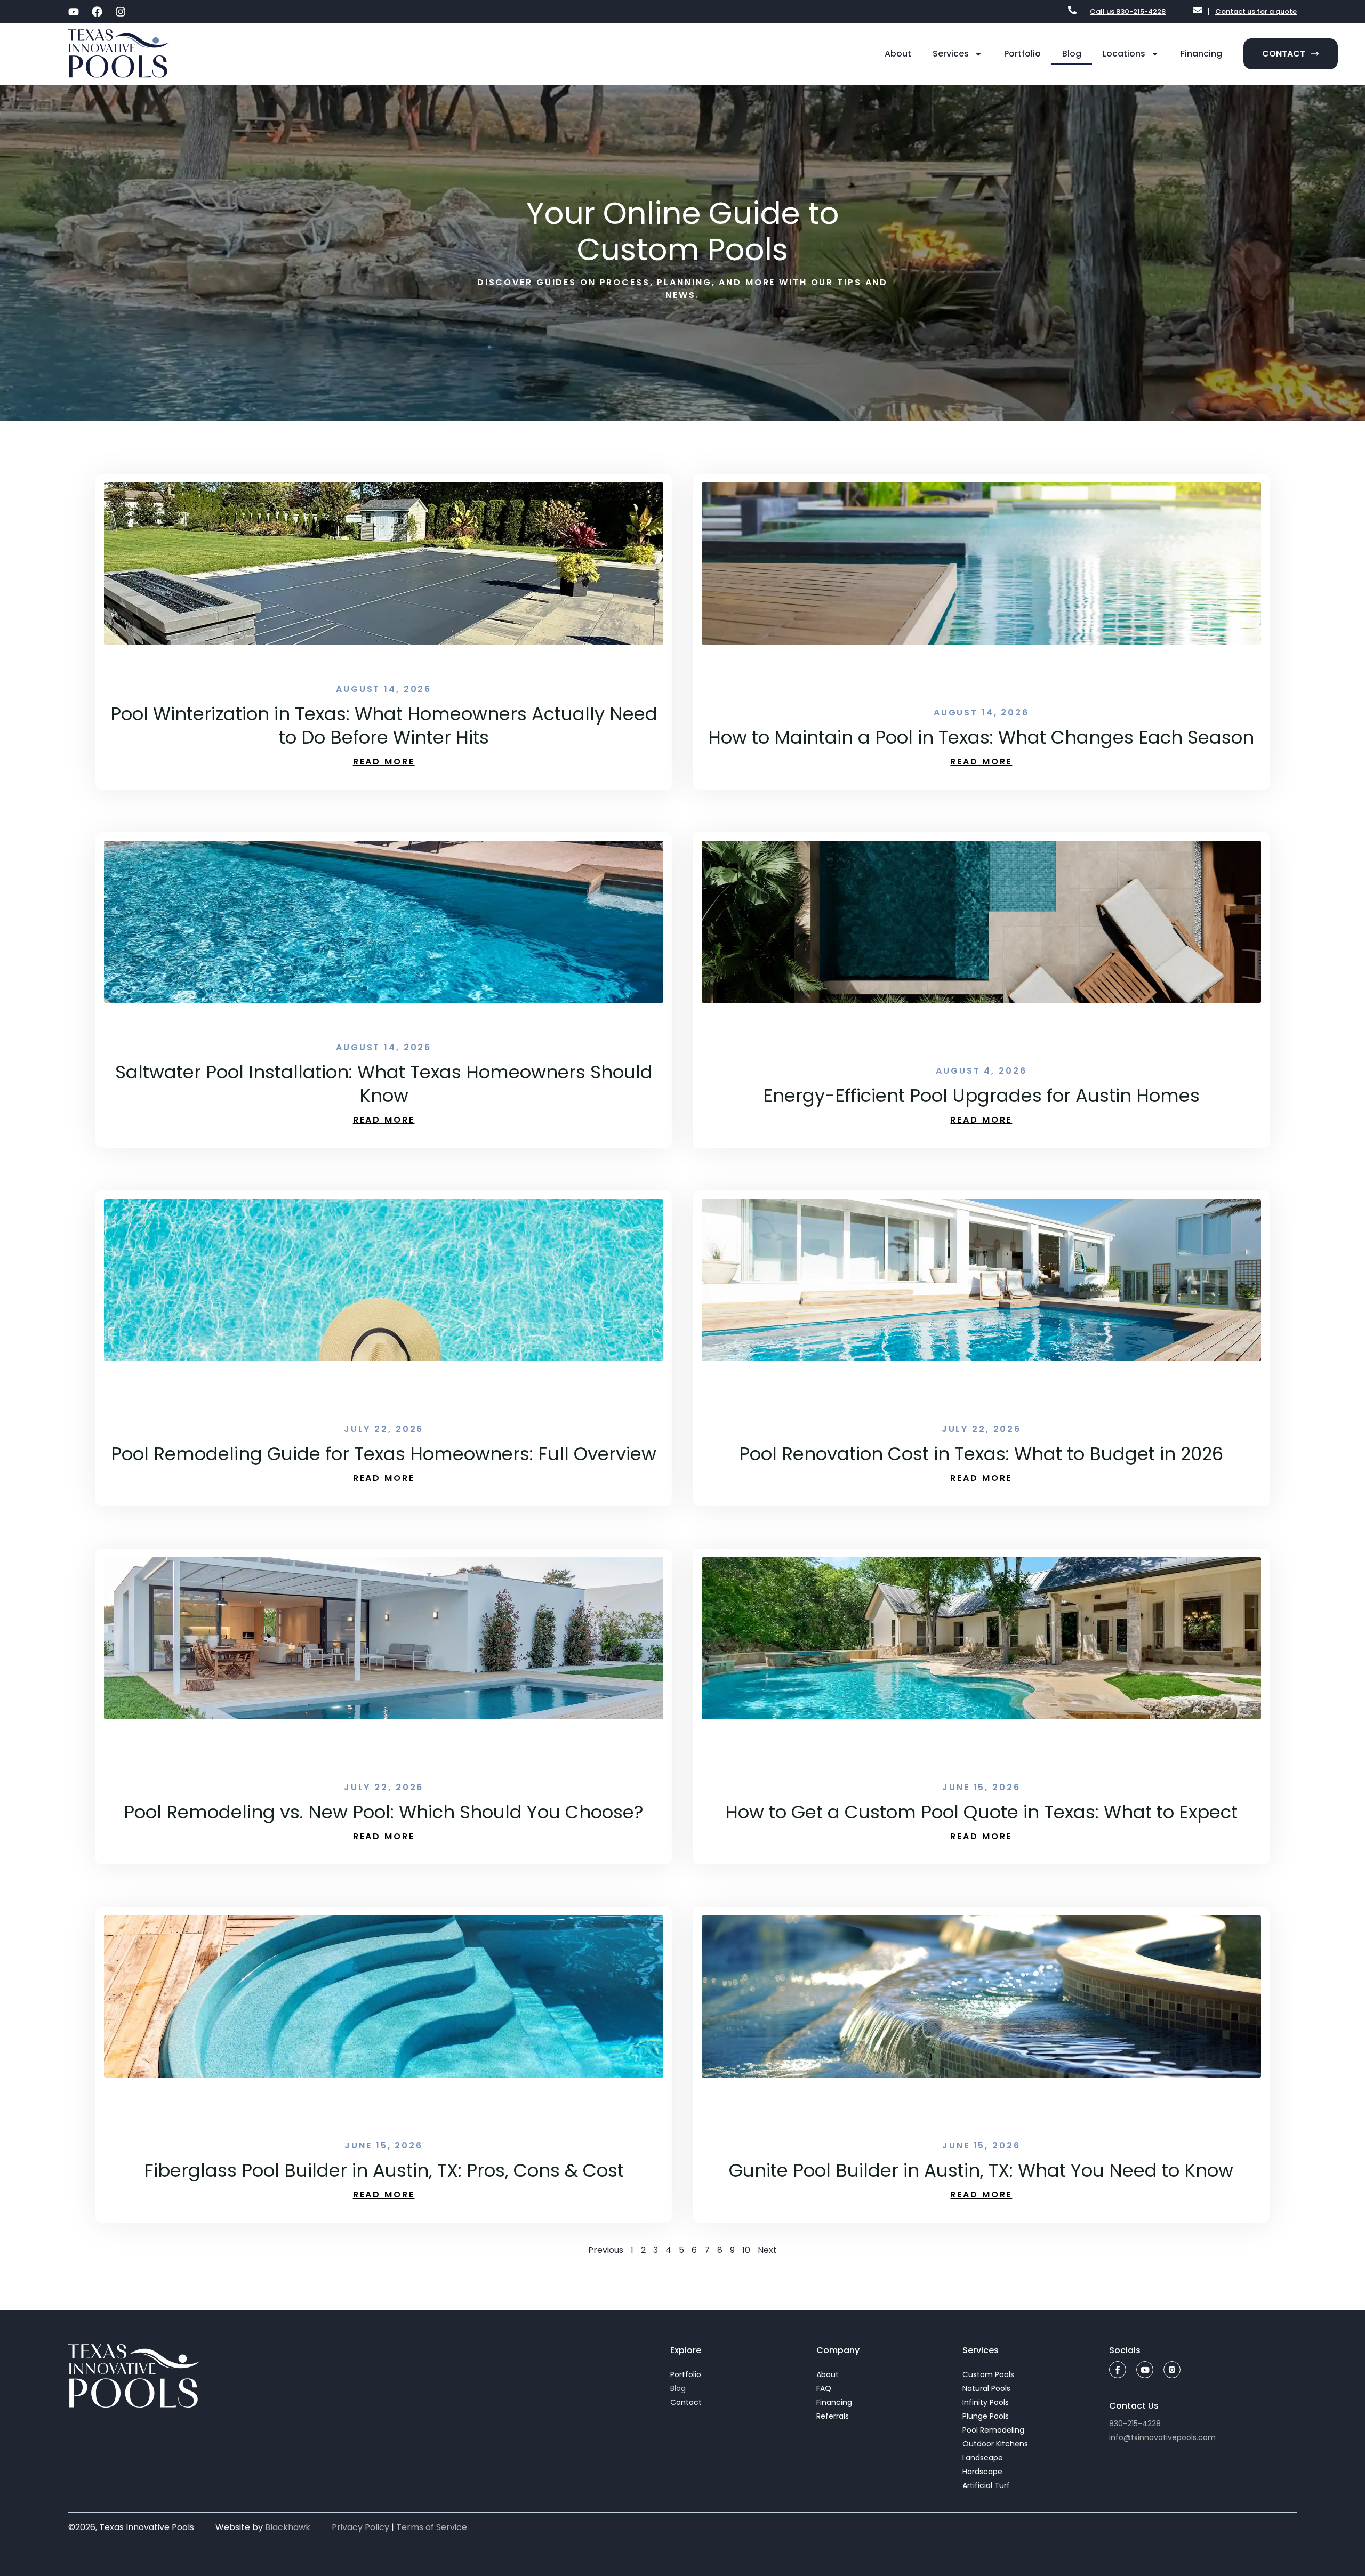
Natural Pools (986, 2388)
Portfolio (1022, 54)
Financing (1201, 54)
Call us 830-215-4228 (1128, 11)
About (898, 54)
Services (951, 54)
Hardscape (982, 2472)
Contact (686, 2402)
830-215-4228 (1135, 2424)
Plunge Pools (986, 2416)
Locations (1124, 54)
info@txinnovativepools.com (1162, 2437)
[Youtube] (74, 12)
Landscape (983, 2458)
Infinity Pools (986, 2402)
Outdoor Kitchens (995, 2444)
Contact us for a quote (1256, 11)
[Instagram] (121, 12)
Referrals (833, 2416)
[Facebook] (97, 12)
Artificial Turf (986, 2485)
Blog (1072, 54)
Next (767, 2250)
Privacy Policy (360, 2527)
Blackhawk (288, 2527)
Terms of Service (432, 2527)
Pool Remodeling (993, 2430)
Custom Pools (988, 2374)
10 (746, 2250)
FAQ (824, 2388)
